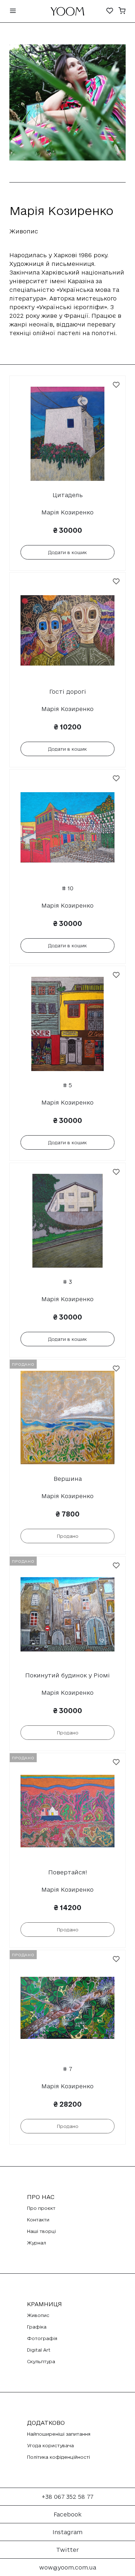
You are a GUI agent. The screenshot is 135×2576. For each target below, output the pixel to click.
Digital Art (39, 2350)
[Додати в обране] (116, 385)
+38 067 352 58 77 (67, 2497)
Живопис (38, 2315)
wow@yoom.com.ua (68, 2567)
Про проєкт (41, 2208)
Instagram (67, 2532)
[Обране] (110, 11)
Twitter (67, 2550)
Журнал (37, 2243)
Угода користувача (50, 2445)
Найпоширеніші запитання (59, 2434)
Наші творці (41, 2231)
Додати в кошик (67, 552)
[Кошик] (122, 11)
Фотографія (42, 2338)
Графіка (37, 2327)
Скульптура (41, 2361)
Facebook (67, 2514)
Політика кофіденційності (58, 2457)
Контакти (38, 2220)
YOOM (67, 13)
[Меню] (13, 11)
